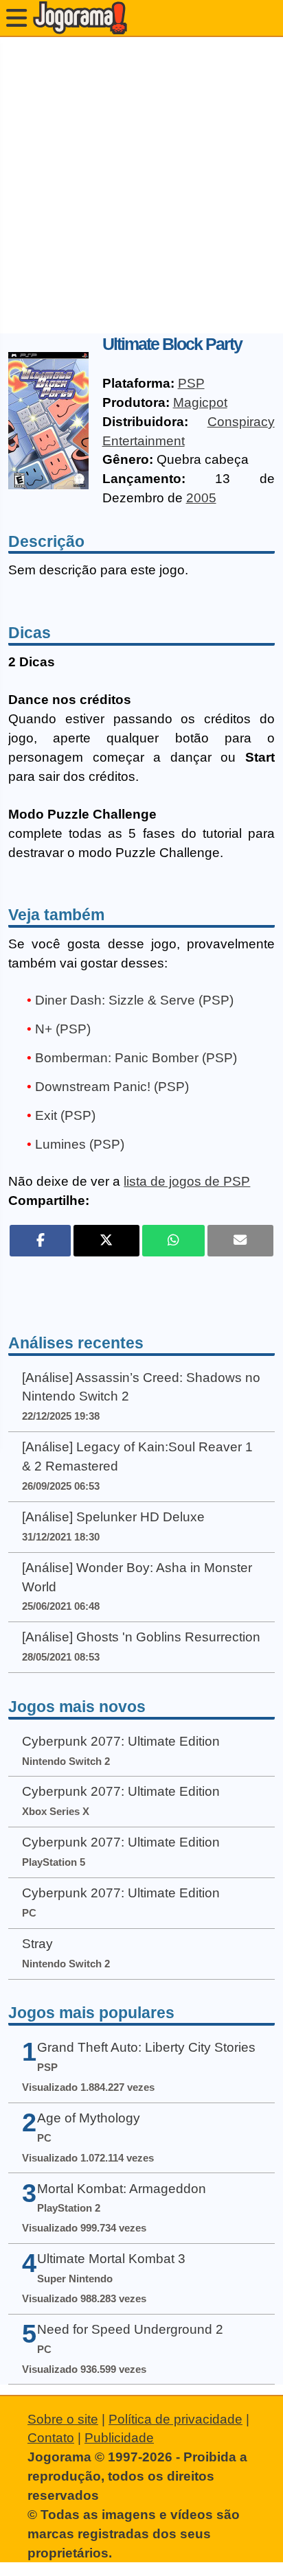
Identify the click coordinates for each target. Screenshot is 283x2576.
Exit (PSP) (65, 1115)
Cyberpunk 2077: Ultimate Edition (121, 1741)
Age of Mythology (89, 2118)
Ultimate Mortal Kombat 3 (111, 2259)
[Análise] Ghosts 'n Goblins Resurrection (141, 1637)
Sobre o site (63, 2419)
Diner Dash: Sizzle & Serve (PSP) (134, 1000)
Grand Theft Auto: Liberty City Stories (146, 2047)
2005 (201, 498)
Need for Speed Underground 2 (130, 2329)
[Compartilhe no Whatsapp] (173, 1241)
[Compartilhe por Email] (240, 1241)
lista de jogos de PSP (187, 1181)
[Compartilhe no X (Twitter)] (106, 1241)
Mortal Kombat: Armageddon (122, 2189)
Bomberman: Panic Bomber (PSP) (136, 1058)
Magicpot (200, 402)
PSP (191, 383)
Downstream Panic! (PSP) (112, 1087)
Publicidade (119, 2438)
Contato (51, 2438)
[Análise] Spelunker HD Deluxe (113, 1517)
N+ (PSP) (63, 1029)
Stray (37, 1944)
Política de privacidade (176, 2419)
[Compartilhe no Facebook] (40, 1241)
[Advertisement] (141, 185)
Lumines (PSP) (80, 1144)
